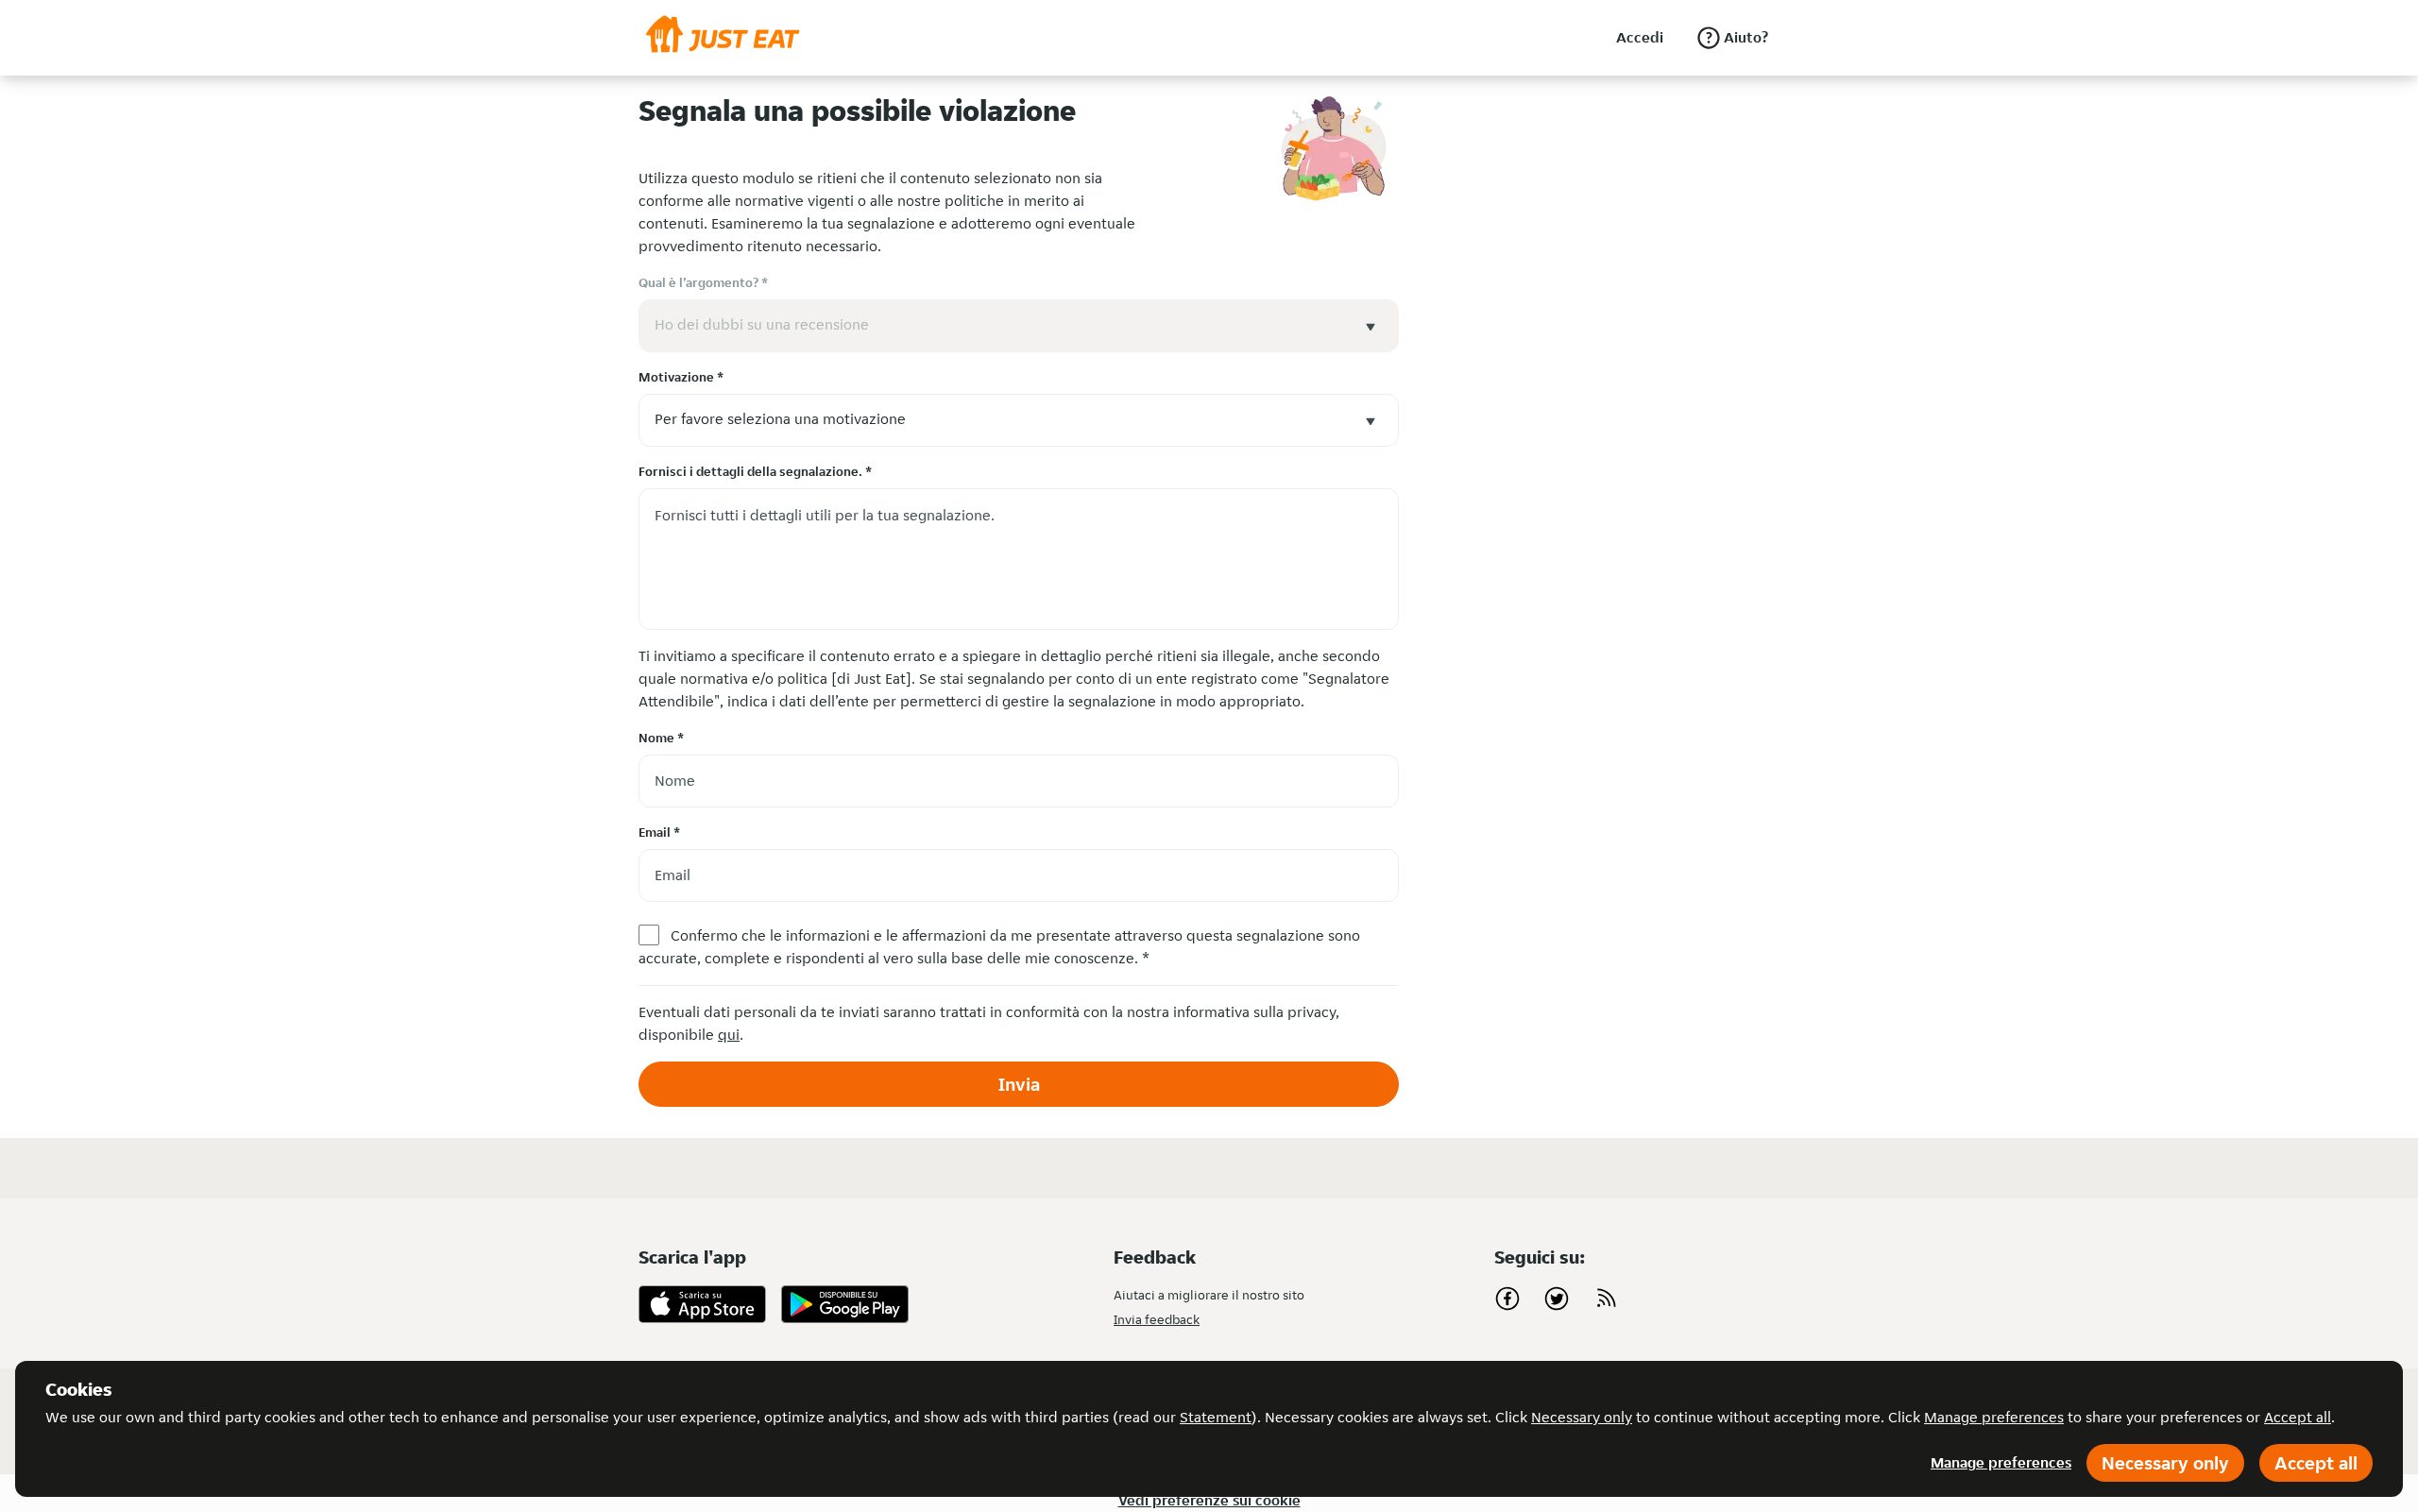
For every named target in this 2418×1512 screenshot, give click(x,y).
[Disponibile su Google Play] (845, 1304)
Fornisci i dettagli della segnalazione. (755, 471)
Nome (661, 738)
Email (659, 832)
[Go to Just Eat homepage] (723, 38)
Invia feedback (1157, 1319)
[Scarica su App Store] (702, 1304)
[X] (1557, 1299)
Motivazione (681, 377)
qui (729, 1035)
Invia (1019, 1084)
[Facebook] (1507, 1299)
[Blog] (1606, 1299)
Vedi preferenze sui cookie (1209, 1500)
